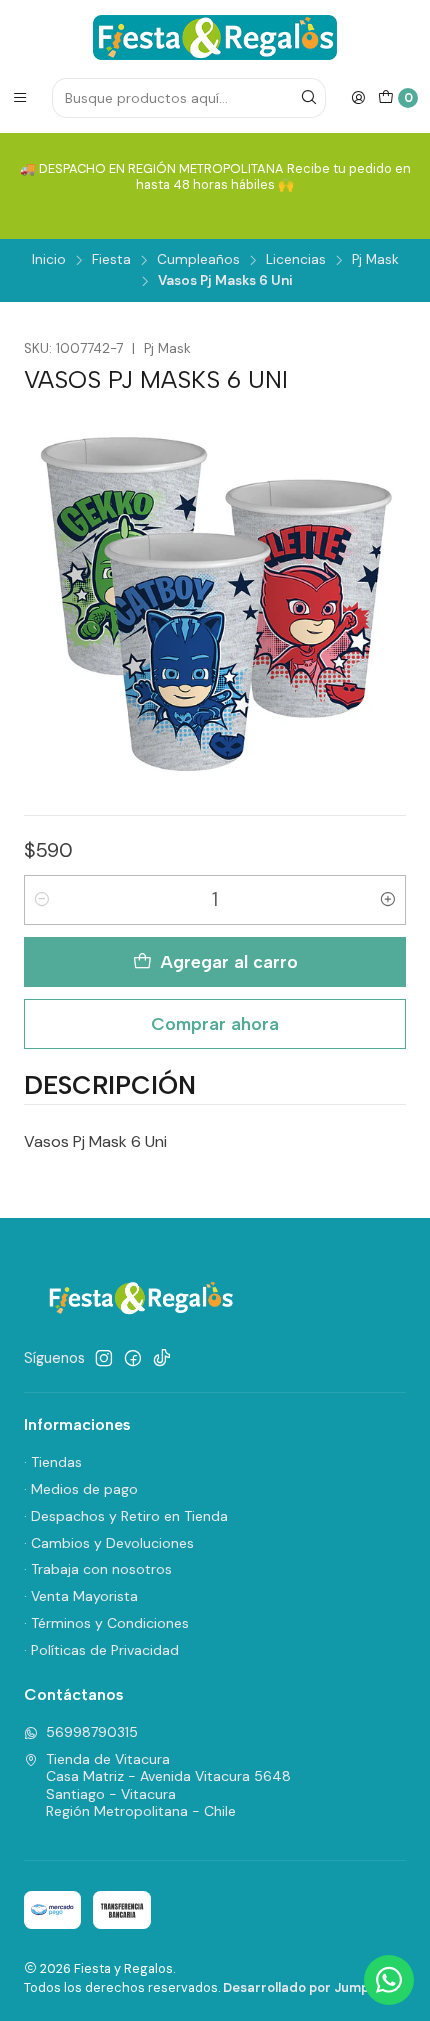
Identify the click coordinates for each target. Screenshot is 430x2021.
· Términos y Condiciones (106, 1623)
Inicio (49, 260)
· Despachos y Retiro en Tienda (126, 1516)
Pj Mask (375, 260)
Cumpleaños (198, 260)
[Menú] (20, 98)
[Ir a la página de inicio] (214, 37)
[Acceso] (358, 98)
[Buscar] (309, 98)
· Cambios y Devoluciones (109, 1543)
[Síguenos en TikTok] (162, 1358)
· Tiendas (53, 1462)
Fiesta (111, 260)
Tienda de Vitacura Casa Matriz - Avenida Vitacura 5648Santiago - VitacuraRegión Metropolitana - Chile (168, 1785)
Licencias (296, 260)
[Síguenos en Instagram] (104, 1358)
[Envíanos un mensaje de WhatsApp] (389, 1980)
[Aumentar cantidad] (388, 900)
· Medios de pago (81, 1489)
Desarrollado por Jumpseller (313, 1987)
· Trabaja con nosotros (98, 1569)
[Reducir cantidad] (42, 900)
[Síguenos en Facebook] (133, 1358)
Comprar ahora (215, 1023)
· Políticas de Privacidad (101, 1650)
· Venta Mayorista (81, 1596)
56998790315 (92, 1732)
